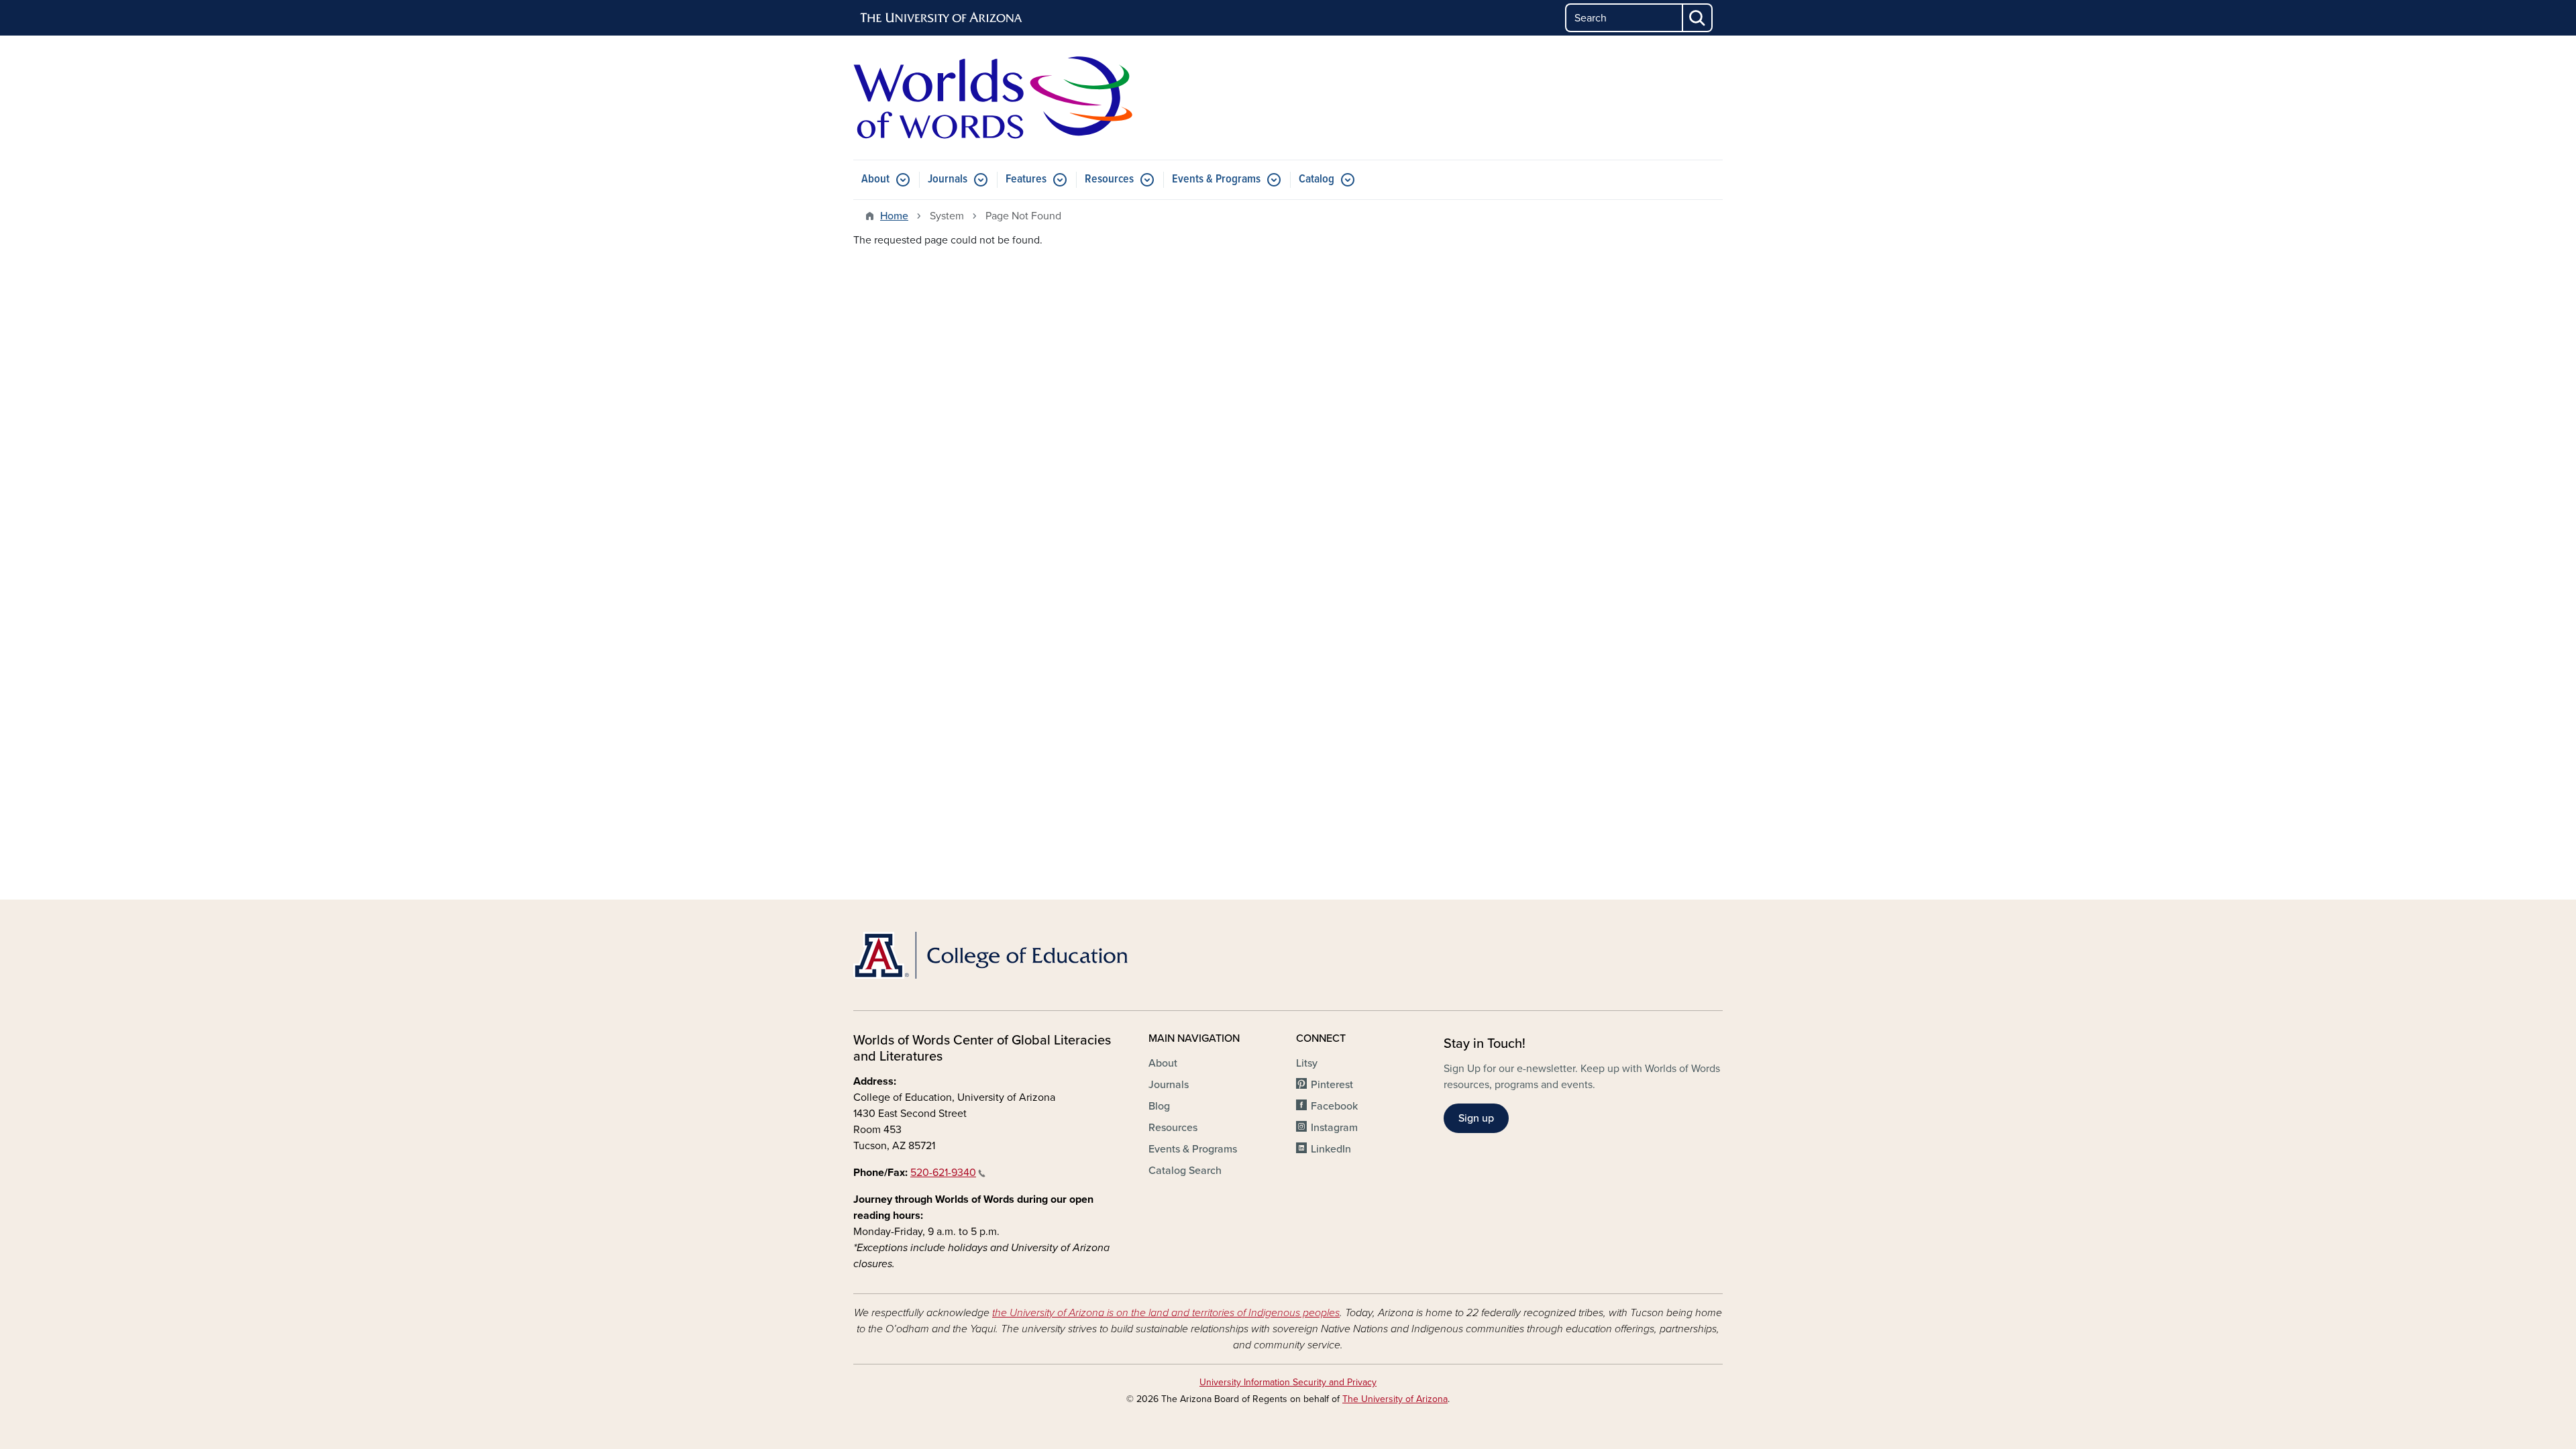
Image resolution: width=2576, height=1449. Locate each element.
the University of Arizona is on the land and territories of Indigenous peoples (1166, 1313)
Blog (1159, 1106)
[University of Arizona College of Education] (993, 955)
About (875, 179)
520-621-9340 (943, 1173)
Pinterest (1332, 1085)
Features (1026, 179)
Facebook (1334, 1106)
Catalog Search (1185, 1171)
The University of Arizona (1395, 1399)
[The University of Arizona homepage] (942, 18)
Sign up (1476, 1118)
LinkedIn (1331, 1149)
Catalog (1317, 179)
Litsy (1307, 1063)
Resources (1109, 179)
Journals (948, 179)
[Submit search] (1698, 18)
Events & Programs (1216, 179)
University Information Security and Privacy (1288, 1382)
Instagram (1334, 1128)
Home (894, 216)
